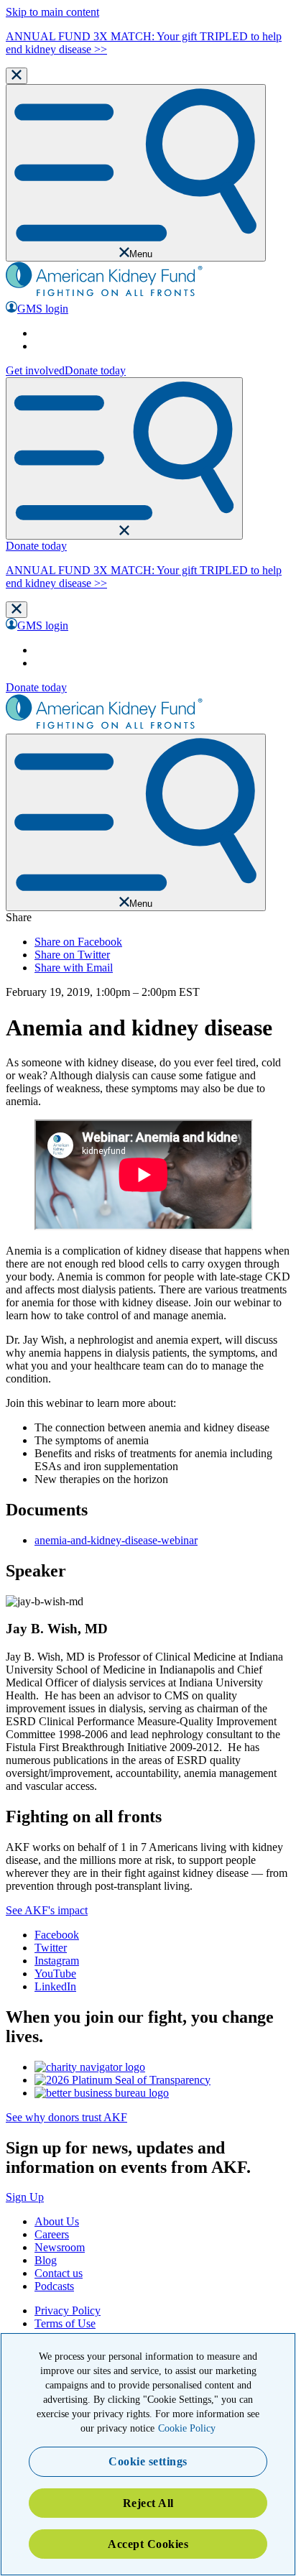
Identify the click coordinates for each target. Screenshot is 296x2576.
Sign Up (25, 2197)
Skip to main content (52, 12)
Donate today (95, 370)
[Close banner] (17, 76)
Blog (46, 2260)
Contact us (59, 2273)
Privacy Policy (68, 2310)
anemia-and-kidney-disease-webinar (116, 1540)
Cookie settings (148, 2461)
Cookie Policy (187, 2428)
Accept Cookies (148, 2544)
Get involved (35, 370)
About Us (57, 2221)
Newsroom (60, 2247)
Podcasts (54, 2286)
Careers (52, 2234)
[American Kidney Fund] (104, 294)
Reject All (148, 2503)
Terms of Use (65, 2323)
